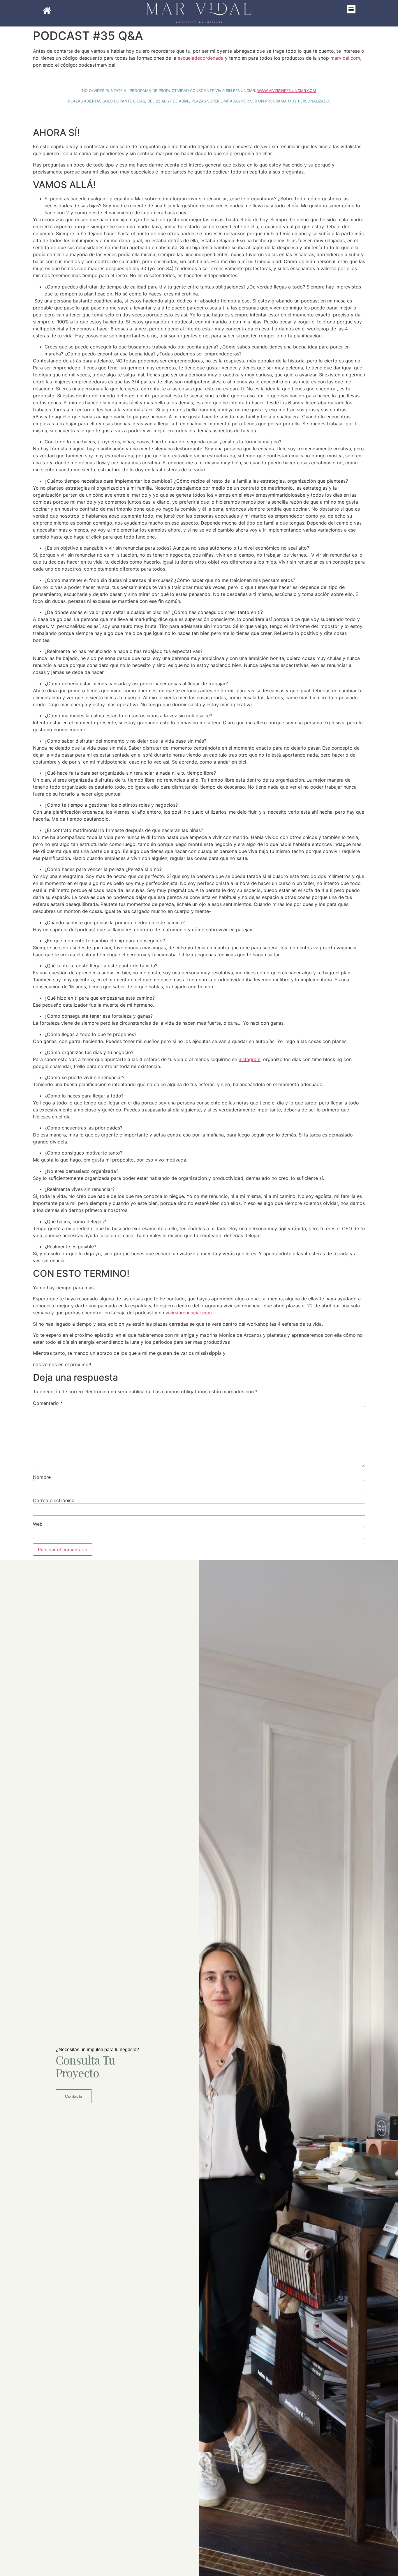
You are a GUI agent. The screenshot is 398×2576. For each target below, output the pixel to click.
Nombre (42, 1477)
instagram (250, 1059)
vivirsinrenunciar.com (189, 1313)
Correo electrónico (54, 1500)
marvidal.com (345, 58)
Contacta (73, 2096)
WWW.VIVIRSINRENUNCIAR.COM (287, 91)
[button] (351, 9)
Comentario (48, 1403)
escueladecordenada (201, 58)
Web (38, 1524)
